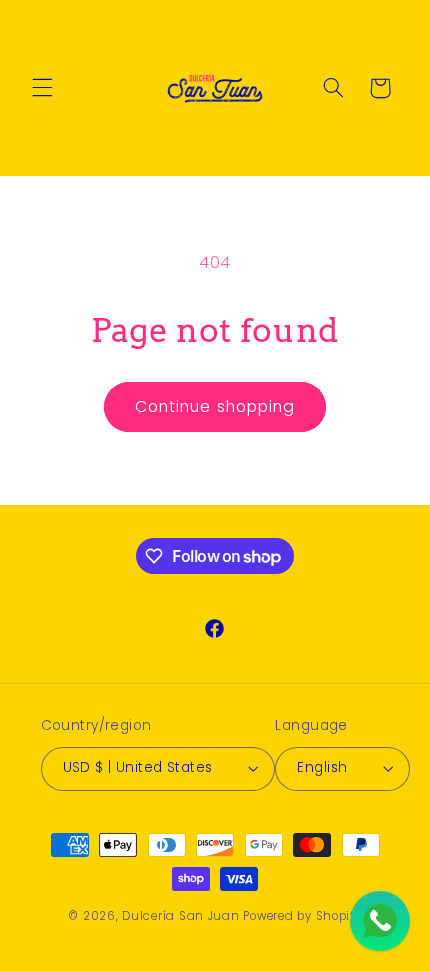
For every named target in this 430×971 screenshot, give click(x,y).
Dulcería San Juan (181, 916)
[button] (42, 88)
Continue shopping (215, 406)
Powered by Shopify (302, 916)
